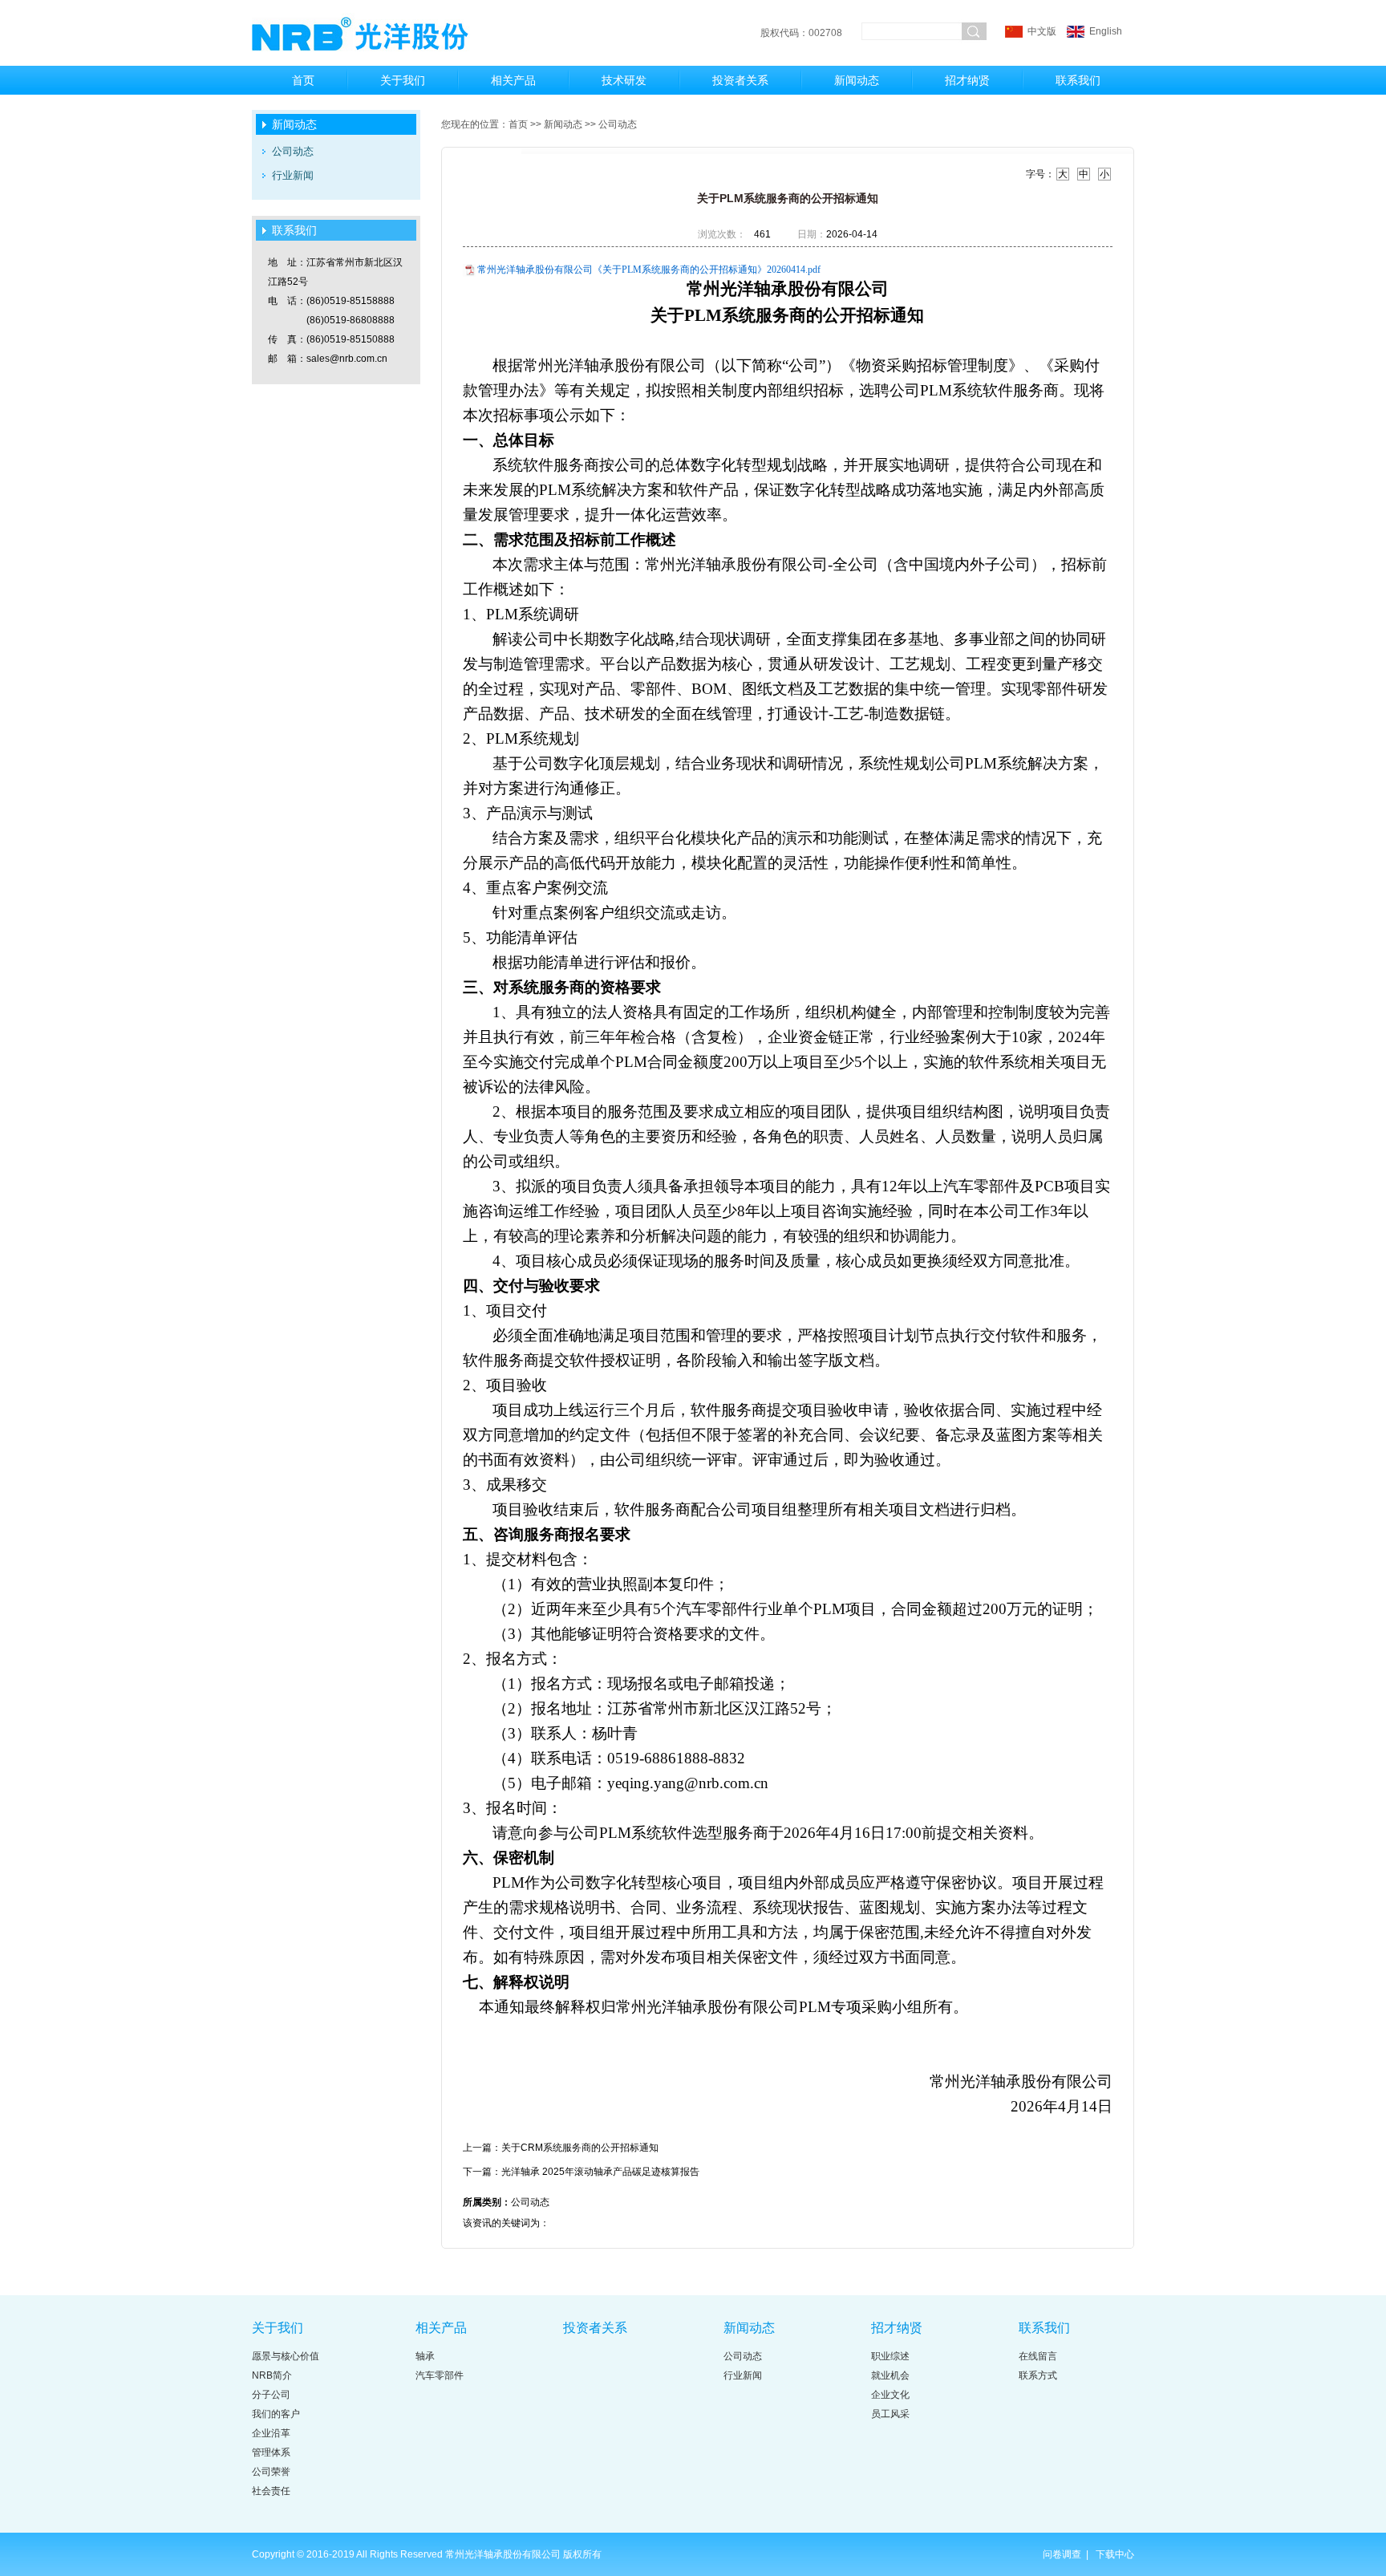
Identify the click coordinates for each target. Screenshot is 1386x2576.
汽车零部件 (440, 2375)
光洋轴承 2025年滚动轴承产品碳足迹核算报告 (600, 2172)
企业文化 (890, 2395)
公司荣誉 (271, 2472)
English (1104, 31)
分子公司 (271, 2395)
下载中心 (1115, 2554)
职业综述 (890, 2356)
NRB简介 (272, 2375)
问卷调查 (1063, 2554)
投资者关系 (740, 80)
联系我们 (1078, 80)
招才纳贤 (967, 80)
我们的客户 (276, 2414)
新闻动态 (857, 80)
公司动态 (293, 151)
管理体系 (271, 2452)
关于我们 (403, 80)
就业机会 (890, 2375)
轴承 (425, 2356)
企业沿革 (271, 2433)
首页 (303, 80)
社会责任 (271, 2491)
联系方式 (1038, 2375)
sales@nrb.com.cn (347, 359)
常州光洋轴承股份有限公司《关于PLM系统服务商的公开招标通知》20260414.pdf (649, 270)
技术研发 (624, 80)
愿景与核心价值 (286, 2356)
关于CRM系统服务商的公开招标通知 (580, 2148)
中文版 (1042, 31)
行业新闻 (293, 175)
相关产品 (513, 80)
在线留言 (1038, 2356)
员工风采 (890, 2414)
